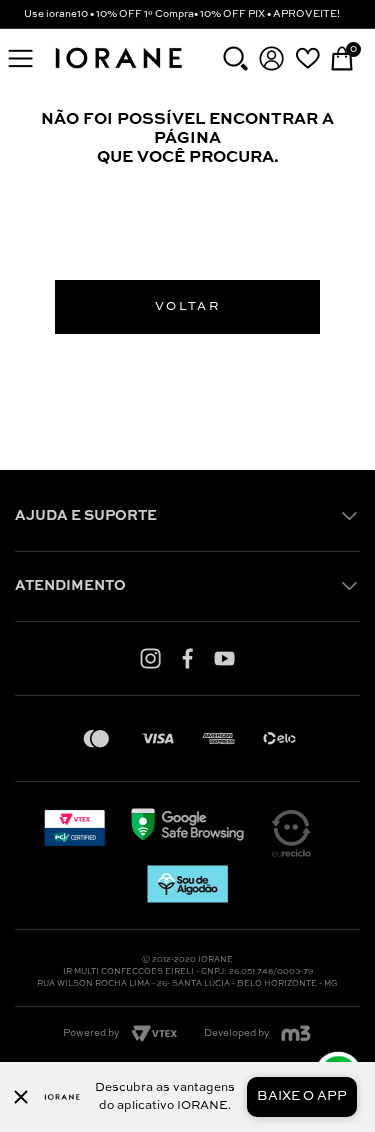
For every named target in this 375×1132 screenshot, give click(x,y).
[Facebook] (187, 658)
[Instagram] (150, 658)
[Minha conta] (271, 58)
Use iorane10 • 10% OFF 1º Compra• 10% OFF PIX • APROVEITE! (182, 14)
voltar (187, 307)
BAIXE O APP (302, 1096)
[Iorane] (118, 70)
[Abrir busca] (235, 58)
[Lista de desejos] (307, 58)
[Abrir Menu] (20, 58)
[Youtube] (224, 658)
